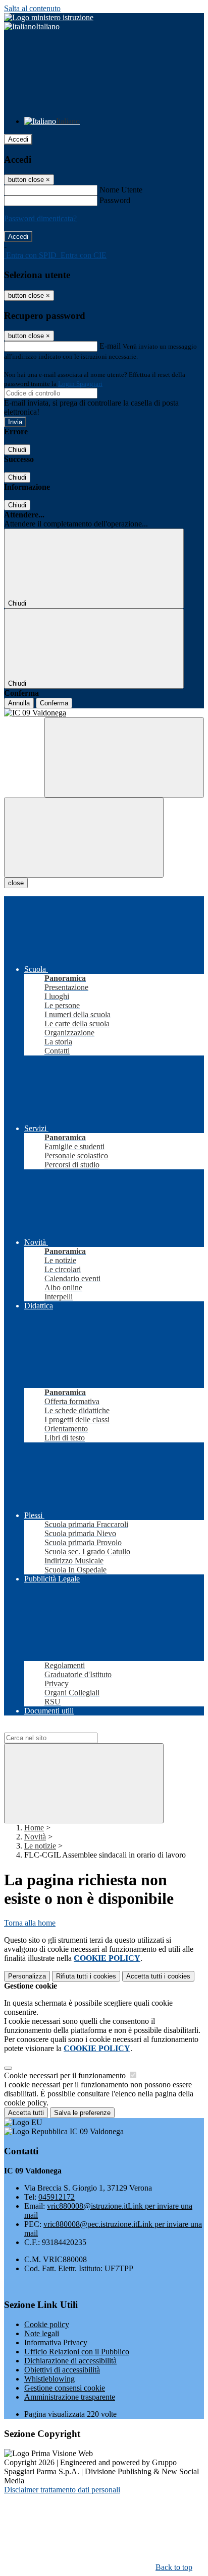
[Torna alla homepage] (104, 713)
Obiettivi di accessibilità (62, 2370)
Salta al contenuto (32, 8)
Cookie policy (47, 2324)
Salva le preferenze (82, 2113)
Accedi (18, 139)
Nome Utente (121, 190)
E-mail (110, 346)
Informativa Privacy (56, 2342)
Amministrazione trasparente (70, 2397)
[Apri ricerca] (124, 757)
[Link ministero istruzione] (49, 17)
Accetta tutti (158, 1976)
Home (34, 1828)
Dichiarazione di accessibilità (70, 2361)
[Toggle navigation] (84, 838)
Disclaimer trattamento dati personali (62, 2490)
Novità (35, 1837)
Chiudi (17, 450)
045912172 (57, 2197)
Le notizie (40, 1846)
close (16, 883)
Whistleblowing (49, 2379)
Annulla (19, 703)
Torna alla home (30, 1923)
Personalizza (27, 1976)
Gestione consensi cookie (65, 2388)
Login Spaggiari (80, 384)
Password (115, 200)
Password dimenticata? (40, 218)
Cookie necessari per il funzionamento (66, 2075)
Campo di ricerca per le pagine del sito (65, 1728)
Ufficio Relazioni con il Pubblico (77, 2352)
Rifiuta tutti (86, 1976)
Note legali (42, 2333)
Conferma (54, 703)
